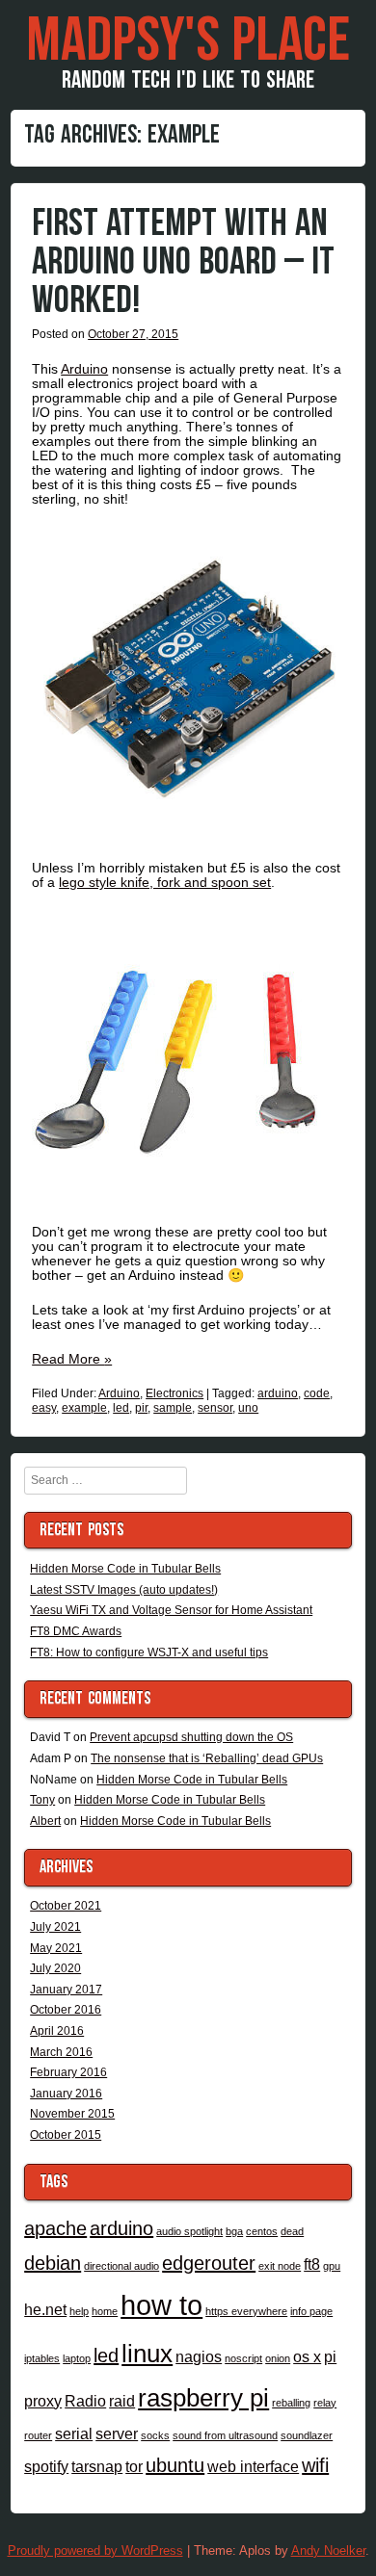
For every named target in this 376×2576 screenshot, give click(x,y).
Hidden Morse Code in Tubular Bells (125, 1569)
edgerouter (209, 2263)
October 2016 (66, 2010)
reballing (291, 2403)
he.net (45, 2309)
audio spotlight (189, 2231)
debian (53, 2263)
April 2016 (57, 2031)
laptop (77, 2358)
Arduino (84, 369)
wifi (315, 2465)
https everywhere (246, 2311)
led (121, 1408)
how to (161, 2305)
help (79, 2311)
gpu (332, 2266)
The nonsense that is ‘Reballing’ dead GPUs (207, 1758)
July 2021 (55, 1927)
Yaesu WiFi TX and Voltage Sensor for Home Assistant (171, 1610)
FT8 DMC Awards (76, 1631)
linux (147, 2354)
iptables (42, 2358)
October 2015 (66, 2135)
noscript (243, 2358)
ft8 (312, 2264)
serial (74, 2433)
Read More (72, 1359)
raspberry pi (203, 2398)
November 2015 (72, 2114)
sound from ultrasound (225, 2435)
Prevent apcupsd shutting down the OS (191, 1737)
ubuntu (175, 2465)
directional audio (121, 2266)
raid (122, 2401)
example (84, 1408)
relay (325, 2403)
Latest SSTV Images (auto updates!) (124, 1590)
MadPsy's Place (188, 41)
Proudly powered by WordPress (95, 2550)
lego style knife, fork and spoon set (165, 882)
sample (173, 1408)
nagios (199, 2356)
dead (292, 2231)
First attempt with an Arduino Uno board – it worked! (183, 262)
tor (134, 2466)
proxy (43, 2401)
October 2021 (66, 1906)
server (117, 2433)
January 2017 (66, 1990)
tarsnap (97, 2466)
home (105, 2311)
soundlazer (307, 2435)
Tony (42, 1800)
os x (307, 2356)
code (317, 1393)
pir (141, 1408)
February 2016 (68, 2072)
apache (55, 2228)
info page (311, 2311)
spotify (46, 2466)
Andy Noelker (328, 2550)
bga (234, 2231)
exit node (280, 2266)
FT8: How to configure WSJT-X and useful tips (149, 1652)
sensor (215, 1408)
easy (44, 1408)
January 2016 (66, 2094)
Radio (85, 2401)
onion (278, 2358)
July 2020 (55, 1968)
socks (155, 2435)
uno (248, 1408)
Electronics (175, 1393)
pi (330, 2356)
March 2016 (61, 2052)
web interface (253, 2466)
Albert (45, 1821)
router (38, 2435)
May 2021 (56, 1948)
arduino (278, 1393)
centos (262, 2231)
